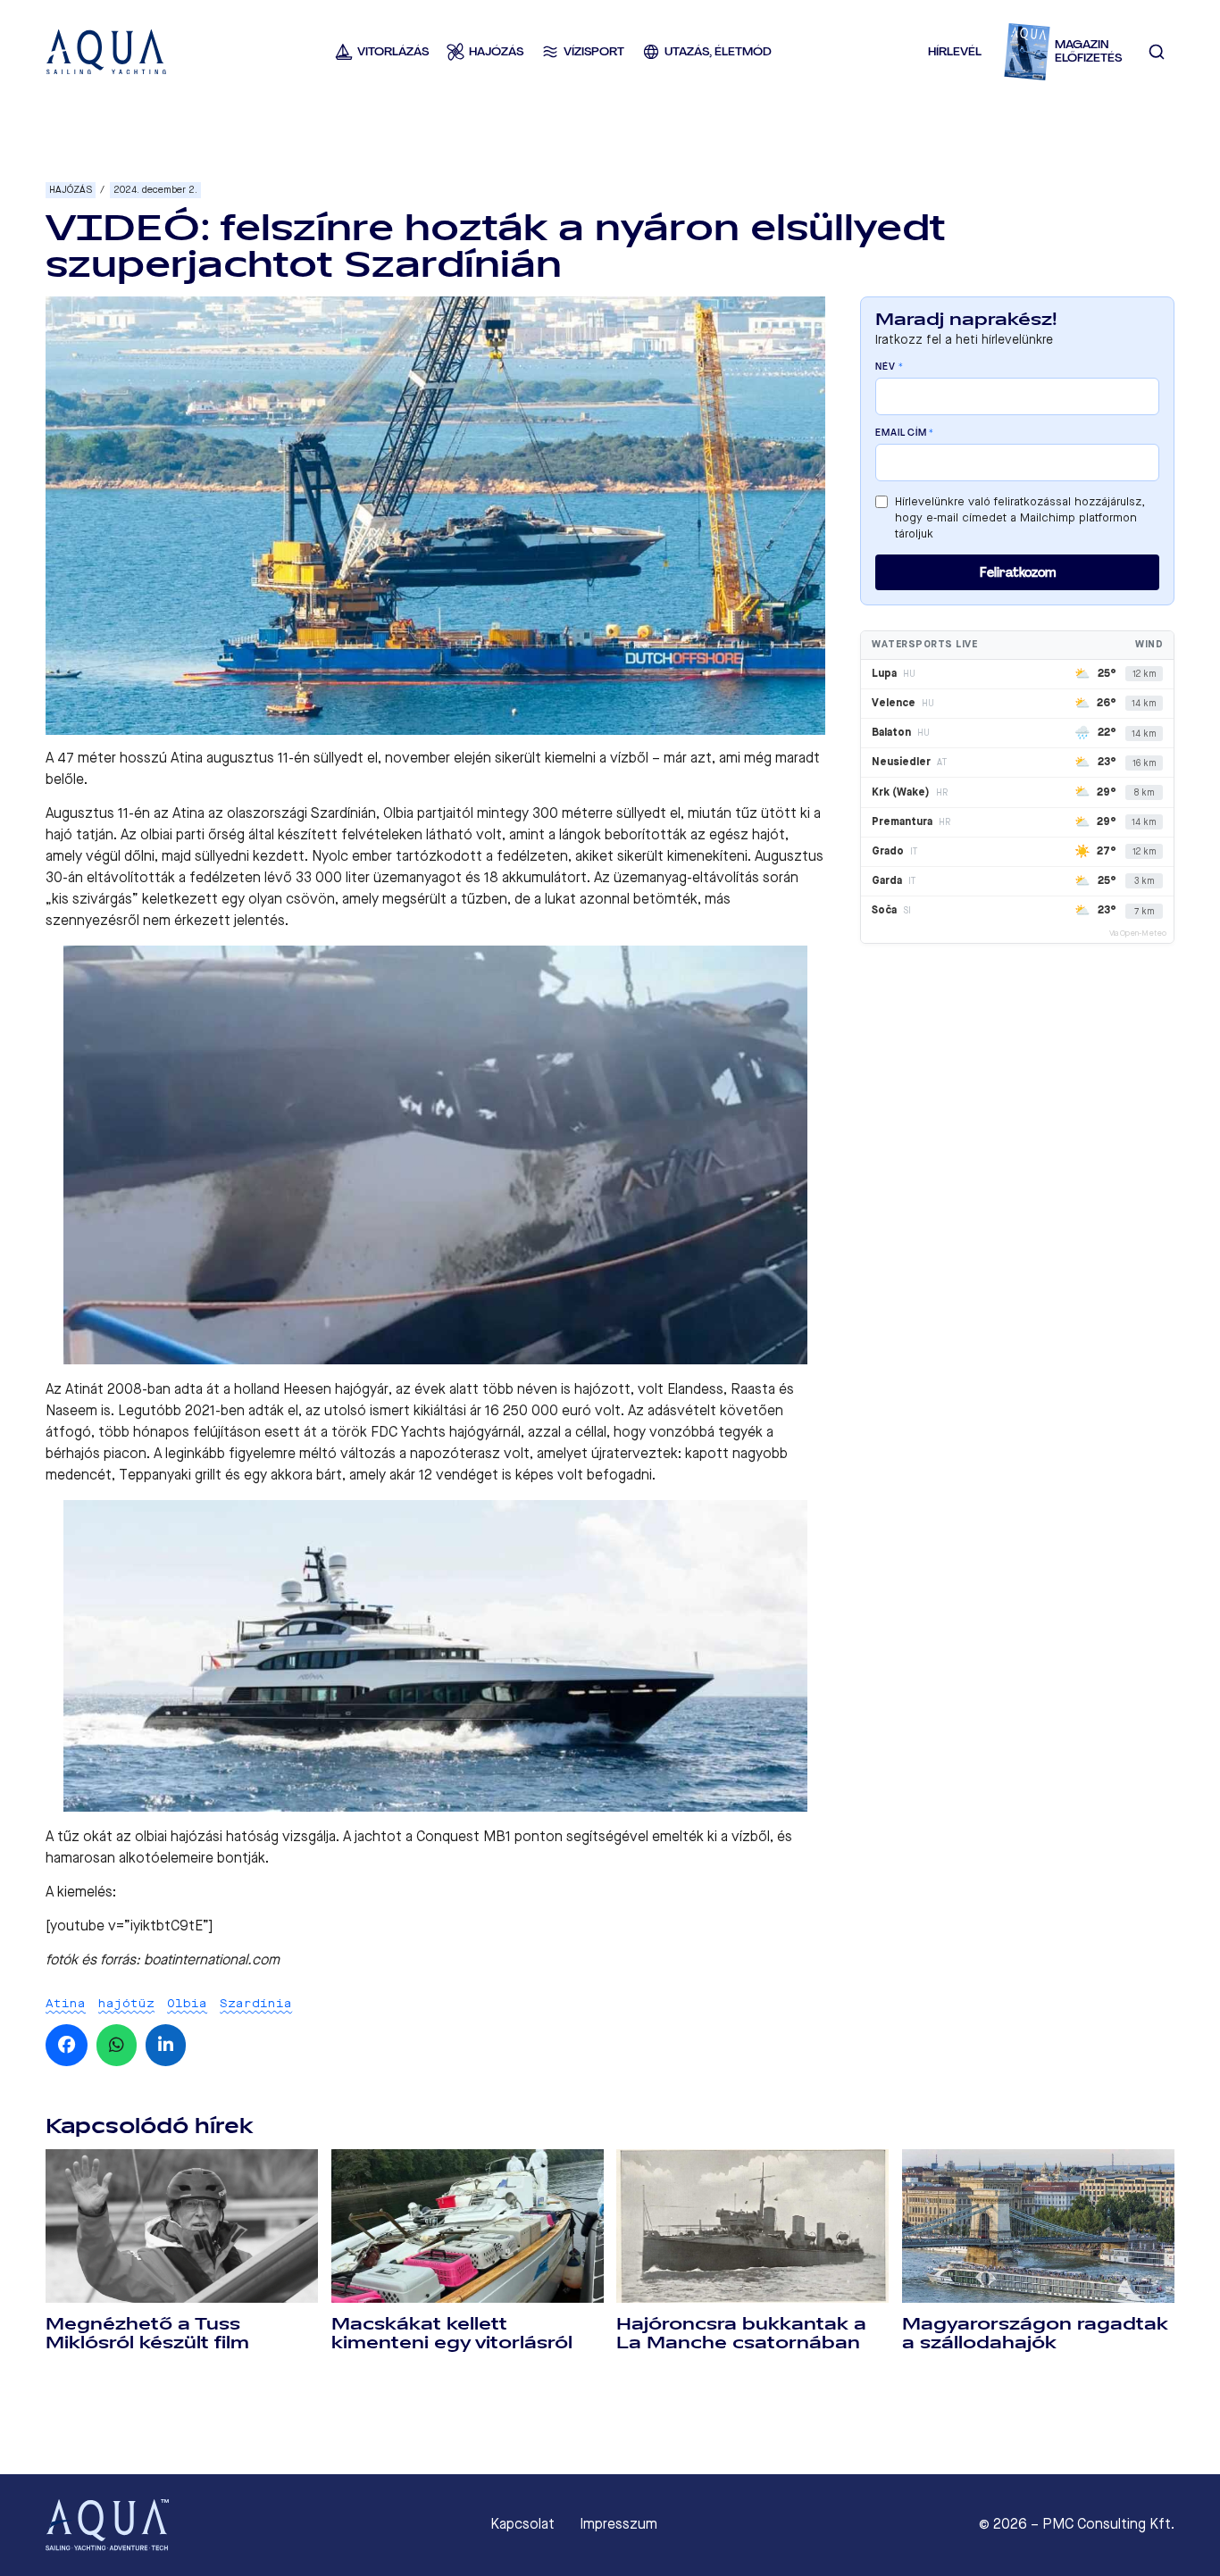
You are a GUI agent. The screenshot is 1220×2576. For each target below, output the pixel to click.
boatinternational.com (212, 1959)
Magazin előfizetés (1088, 51)
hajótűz (126, 2003)
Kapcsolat (522, 2524)
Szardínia (256, 2003)
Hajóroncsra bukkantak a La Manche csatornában (741, 2334)
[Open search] (1157, 52)
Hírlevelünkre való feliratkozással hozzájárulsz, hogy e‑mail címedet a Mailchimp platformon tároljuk (1020, 517)
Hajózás (71, 190)
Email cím (905, 433)
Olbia (187, 2003)
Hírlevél (955, 51)
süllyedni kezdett (250, 856)
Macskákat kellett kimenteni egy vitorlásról (452, 2334)
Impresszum (618, 2524)
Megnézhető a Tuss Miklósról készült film (147, 2334)
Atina (66, 2003)
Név (889, 367)
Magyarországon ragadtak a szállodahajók (1035, 2334)
